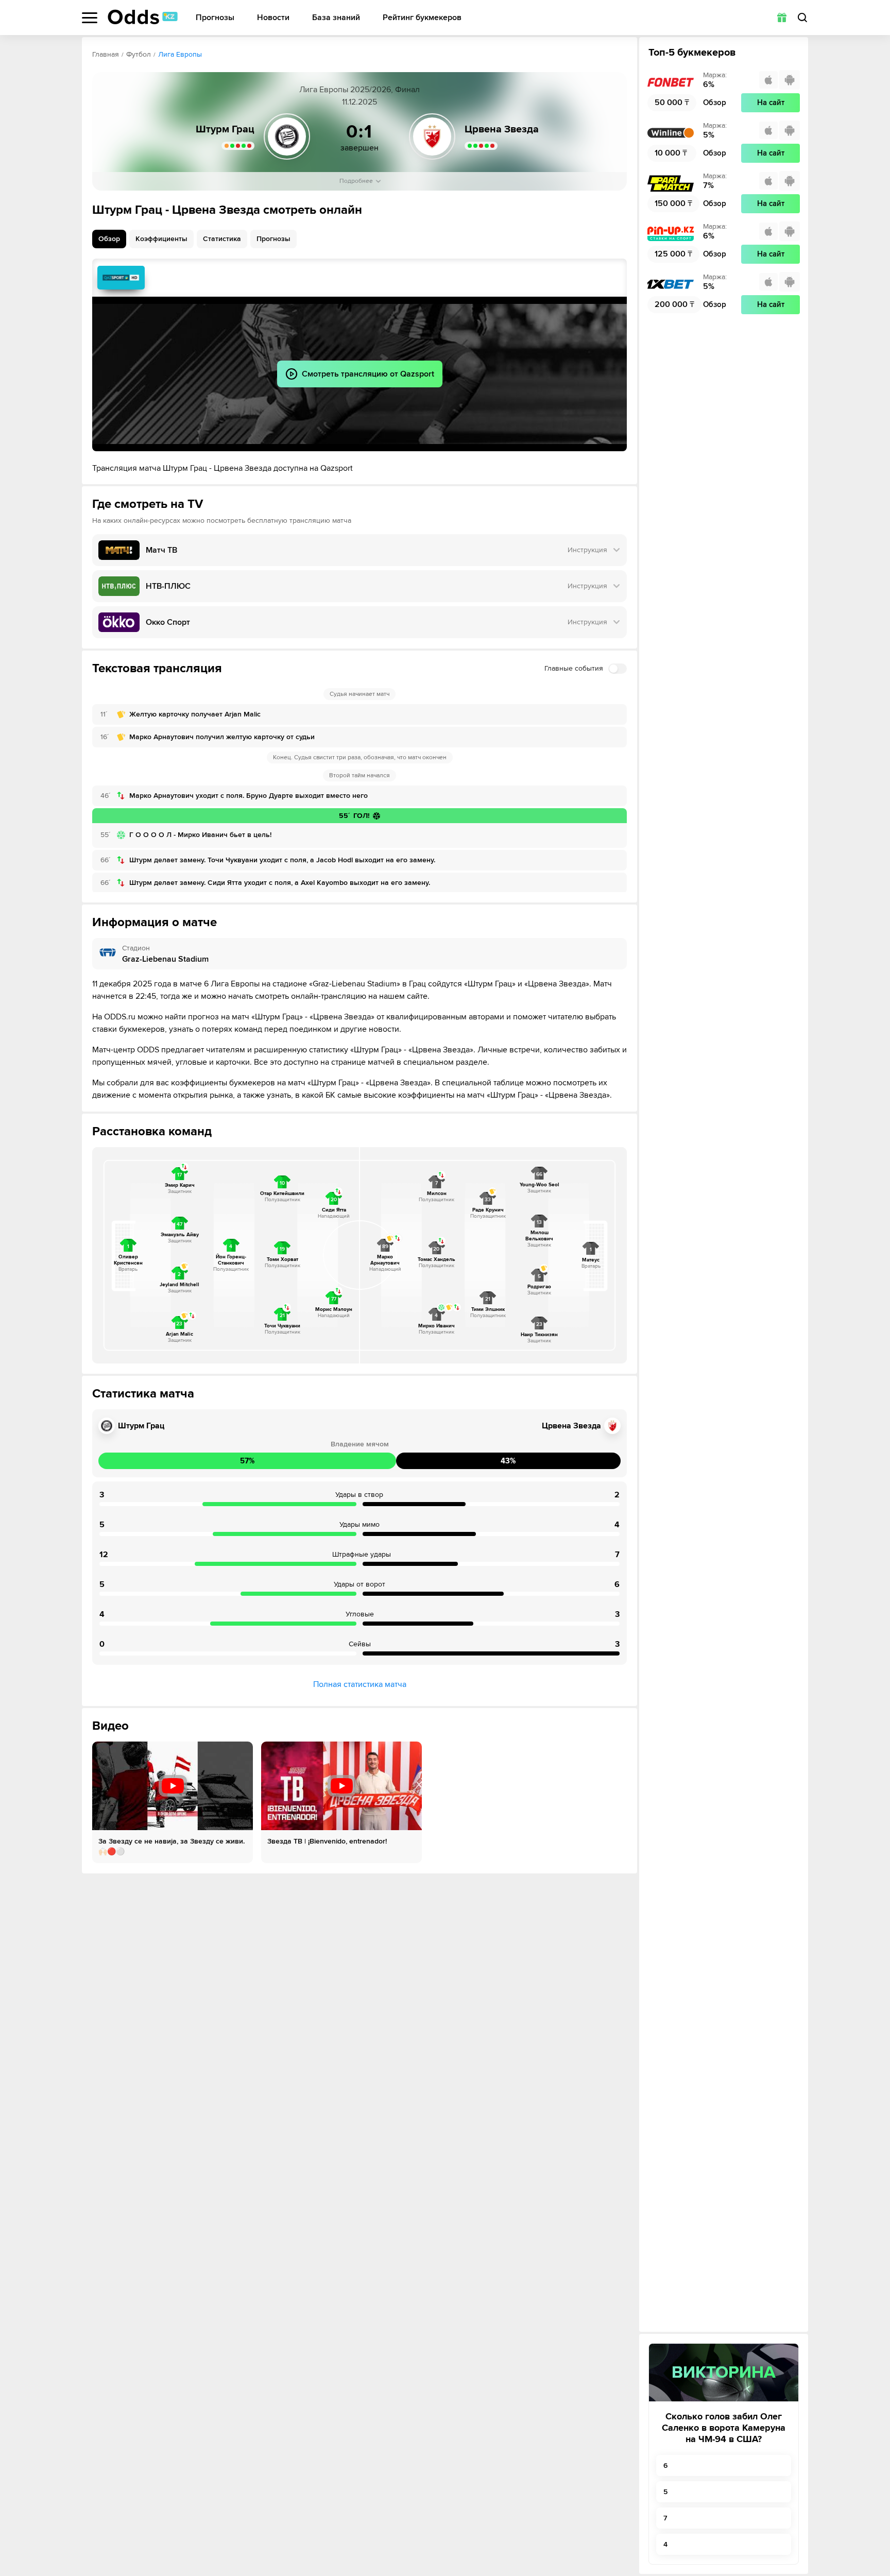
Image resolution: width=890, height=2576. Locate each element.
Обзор (109, 239)
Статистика (222, 239)
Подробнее (356, 181)
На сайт (771, 103)
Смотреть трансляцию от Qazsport (121, 278)
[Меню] (90, 18)
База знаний (336, 18)
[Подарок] (782, 18)
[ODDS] (143, 17)
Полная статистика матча (360, 1684)
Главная (106, 54)
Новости (273, 18)
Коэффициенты (161, 239)
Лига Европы (180, 54)
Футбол (139, 54)
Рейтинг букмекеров (422, 18)
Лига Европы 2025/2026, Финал (360, 90)
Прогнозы (215, 18)
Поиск (802, 18)
